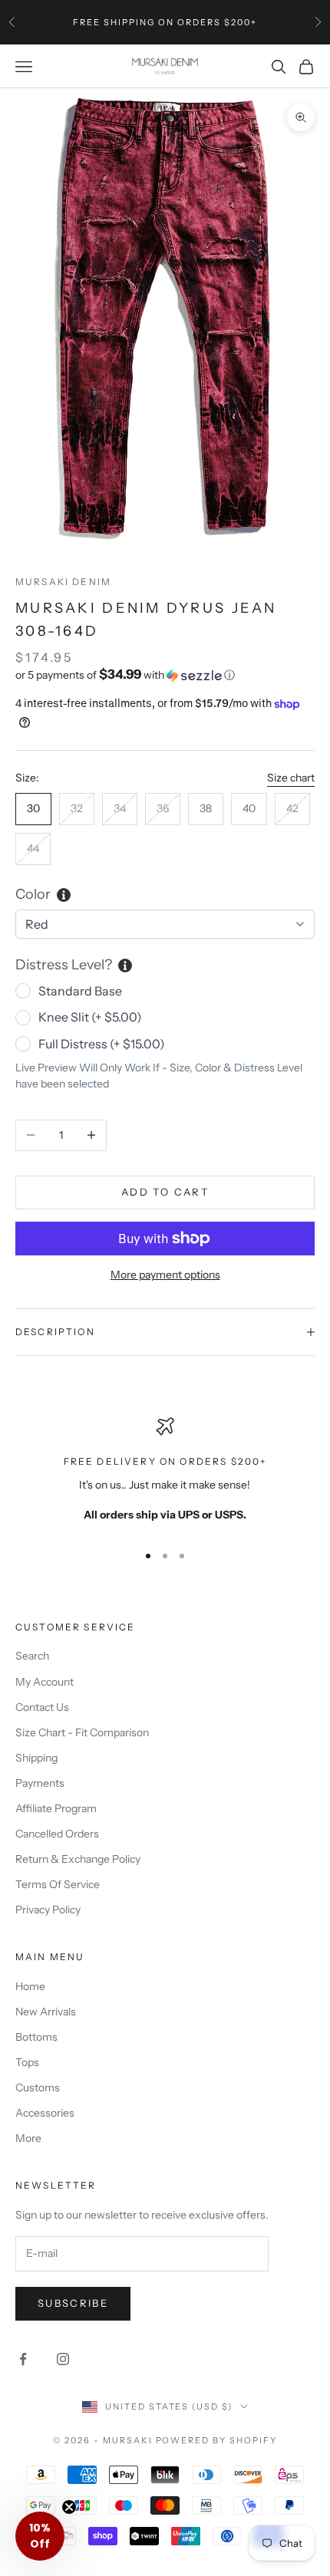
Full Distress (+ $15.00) (102, 1044)
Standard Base (80, 991)
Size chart (291, 778)
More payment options (165, 1275)
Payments (40, 1783)
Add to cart (165, 1192)
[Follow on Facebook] (23, 2359)
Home (30, 1986)
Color (33, 894)
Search (32, 1656)
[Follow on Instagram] (63, 2359)
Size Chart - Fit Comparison (82, 1732)
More (28, 2138)
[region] (165, 1473)
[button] (165, 675)
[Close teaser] (69, 2507)
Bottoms (36, 2037)
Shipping (36, 1758)
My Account (45, 1682)
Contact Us (42, 1707)
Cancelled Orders (57, 1834)
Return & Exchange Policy (78, 1859)
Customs (38, 2087)
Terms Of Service (58, 1884)
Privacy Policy (48, 1910)
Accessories (45, 2113)
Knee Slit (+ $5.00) (90, 1017)
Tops (27, 2062)
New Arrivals (46, 2012)
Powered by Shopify (217, 2440)
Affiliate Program (56, 1808)
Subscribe (73, 2303)
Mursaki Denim (63, 582)
